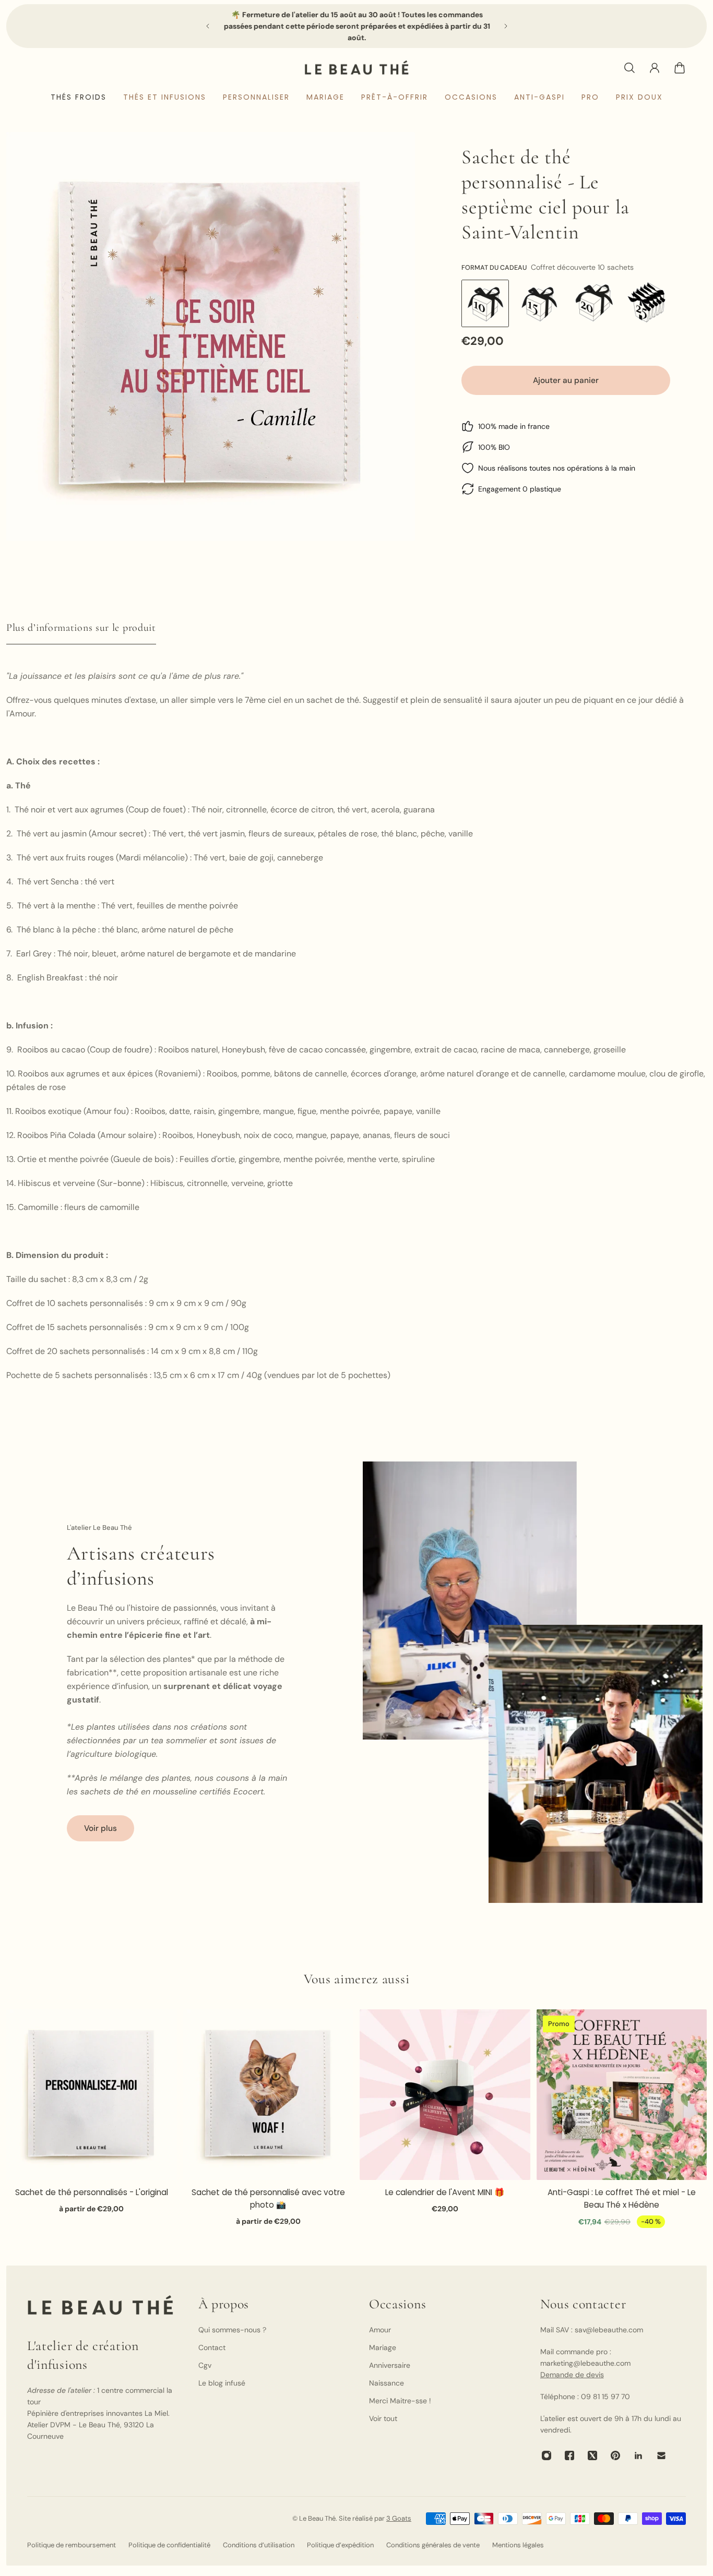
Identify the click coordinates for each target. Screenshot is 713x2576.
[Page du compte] (655, 68)
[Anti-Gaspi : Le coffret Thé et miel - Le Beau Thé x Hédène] (622, 2095)
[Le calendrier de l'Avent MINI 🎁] (445, 2095)
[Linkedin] (638, 2455)
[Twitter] (592, 2455)
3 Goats (399, 2518)
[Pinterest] (615, 2455)
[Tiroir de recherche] (629, 68)
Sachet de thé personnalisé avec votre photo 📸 (268, 2198)
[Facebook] (569, 2455)
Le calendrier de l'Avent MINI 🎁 (445, 2192)
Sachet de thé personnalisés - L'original (92, 2192)
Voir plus (100, 1828)
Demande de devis (572, 2375)
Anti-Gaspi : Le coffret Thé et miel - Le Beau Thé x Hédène (622, 2198)
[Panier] (680, 68)
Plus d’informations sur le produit (81, 628)
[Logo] (356, 68)
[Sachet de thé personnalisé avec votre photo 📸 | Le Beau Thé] (269, 2095)
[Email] (661, 2455)
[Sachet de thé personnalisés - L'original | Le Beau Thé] (92, 2095)
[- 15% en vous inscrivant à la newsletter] (357, 26)
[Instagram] (546, 2455)
